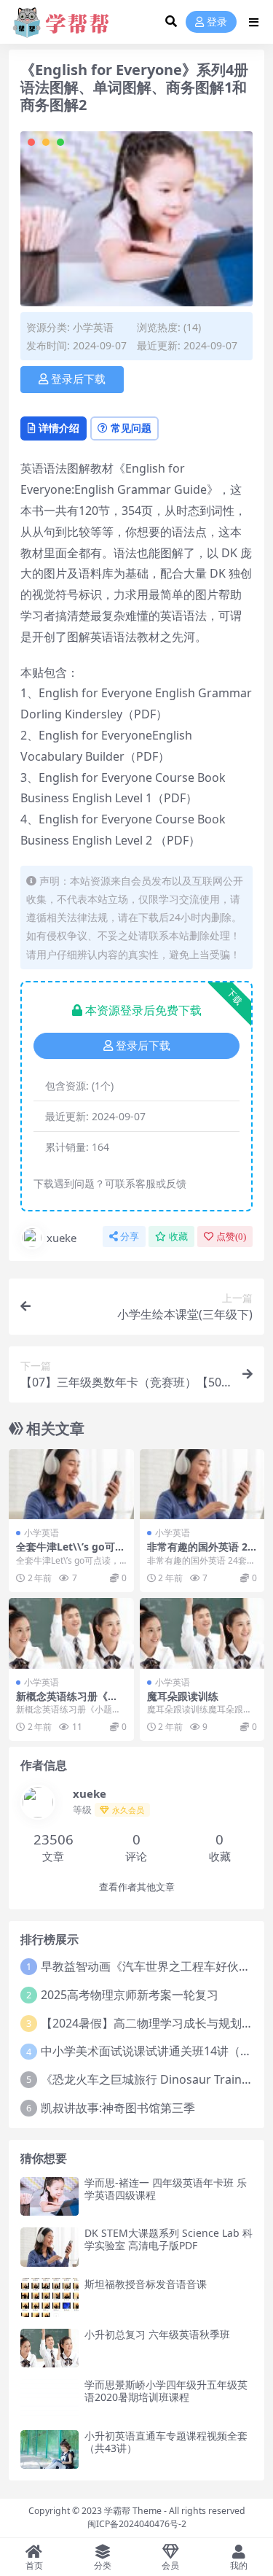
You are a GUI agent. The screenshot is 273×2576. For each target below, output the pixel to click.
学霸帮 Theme (133, 2511)
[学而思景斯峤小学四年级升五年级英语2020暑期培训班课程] (50, 2398)
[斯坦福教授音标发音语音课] (50, 2298)
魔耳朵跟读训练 (183, 1696)
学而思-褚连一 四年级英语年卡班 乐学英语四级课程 (166, 2189)
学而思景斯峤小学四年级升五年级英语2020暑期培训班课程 (166, 2391)
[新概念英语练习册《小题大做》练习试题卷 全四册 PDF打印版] (71, 1633)
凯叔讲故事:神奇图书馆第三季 (118, 2108)
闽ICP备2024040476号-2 (137, 2524)
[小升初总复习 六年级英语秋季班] (50, 2348)
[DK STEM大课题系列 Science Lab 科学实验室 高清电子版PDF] (50, 2247)
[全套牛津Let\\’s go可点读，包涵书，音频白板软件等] (71, 1484)
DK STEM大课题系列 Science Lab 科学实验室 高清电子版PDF (169, 2239)
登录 (217, 22)
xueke (62, 1238)
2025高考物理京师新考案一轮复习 (130, 1995)
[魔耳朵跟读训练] (202, 1633)
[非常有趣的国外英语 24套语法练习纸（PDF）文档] (202, 1484)
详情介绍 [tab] (59, 428)
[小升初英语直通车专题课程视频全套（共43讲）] (50, 2449)
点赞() (231, 1237)
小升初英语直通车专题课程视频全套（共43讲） (166, 2442)
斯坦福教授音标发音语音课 (146, 2284)
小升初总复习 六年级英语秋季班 (157, 2334)
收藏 (178, 1237)
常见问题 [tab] (131, 428)
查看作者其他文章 (137, 1887)
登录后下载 (78, 379)
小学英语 (93, 327)
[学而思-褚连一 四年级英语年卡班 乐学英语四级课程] (50, 2196)
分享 (130, 1237)
